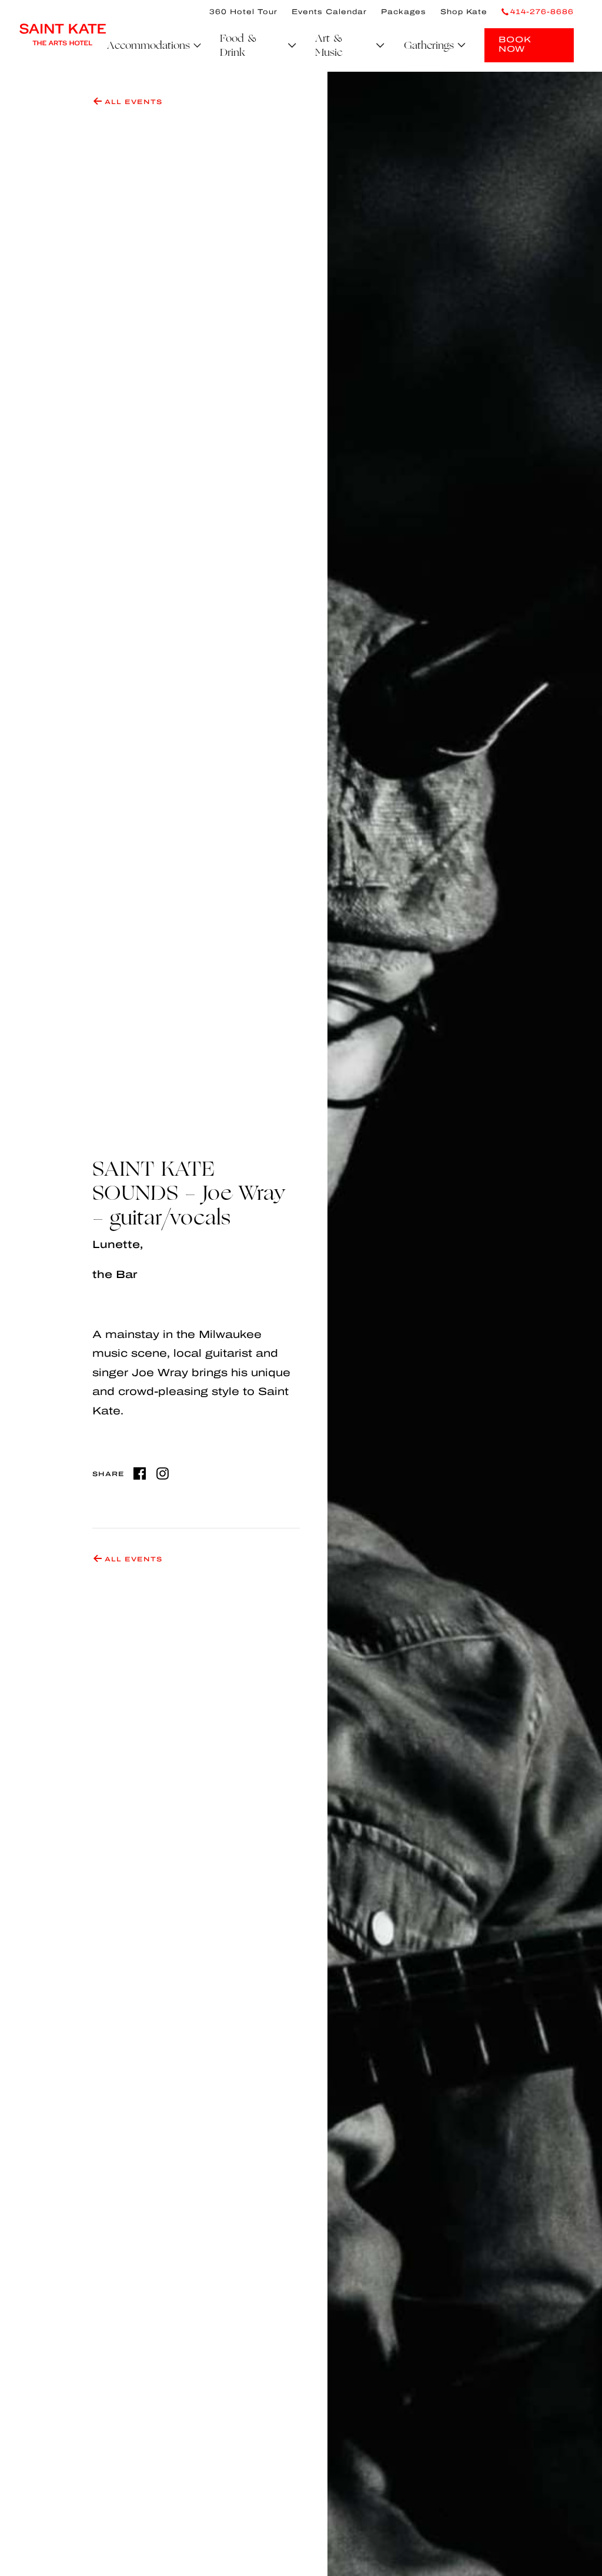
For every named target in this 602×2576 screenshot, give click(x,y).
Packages (404, 12)
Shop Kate (464, 12)
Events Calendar (329, 12)
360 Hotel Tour (243, 12)
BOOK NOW (515, 44)
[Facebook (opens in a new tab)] (140, 1473)
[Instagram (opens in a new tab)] (163, 1473)
